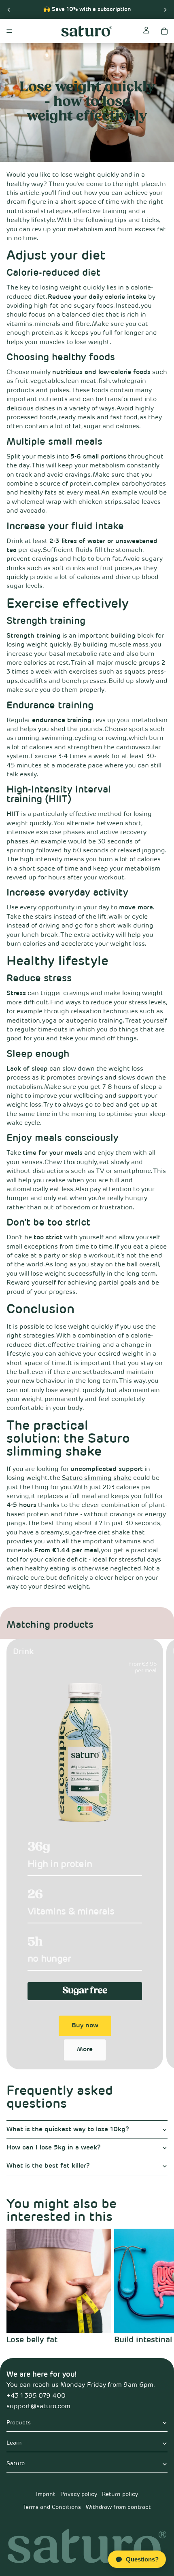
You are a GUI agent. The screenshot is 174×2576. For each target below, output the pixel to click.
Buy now (85, 2026)
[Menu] (9, 31)
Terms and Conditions (52, 2507)
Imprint (46, 2494)
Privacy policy (79, 2494)
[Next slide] (165, 9)
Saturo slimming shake (97, 1478)
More (85, 2050)
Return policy (120, 2494)
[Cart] (164, 31)
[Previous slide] (9, 9)
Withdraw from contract (118, 2507)
